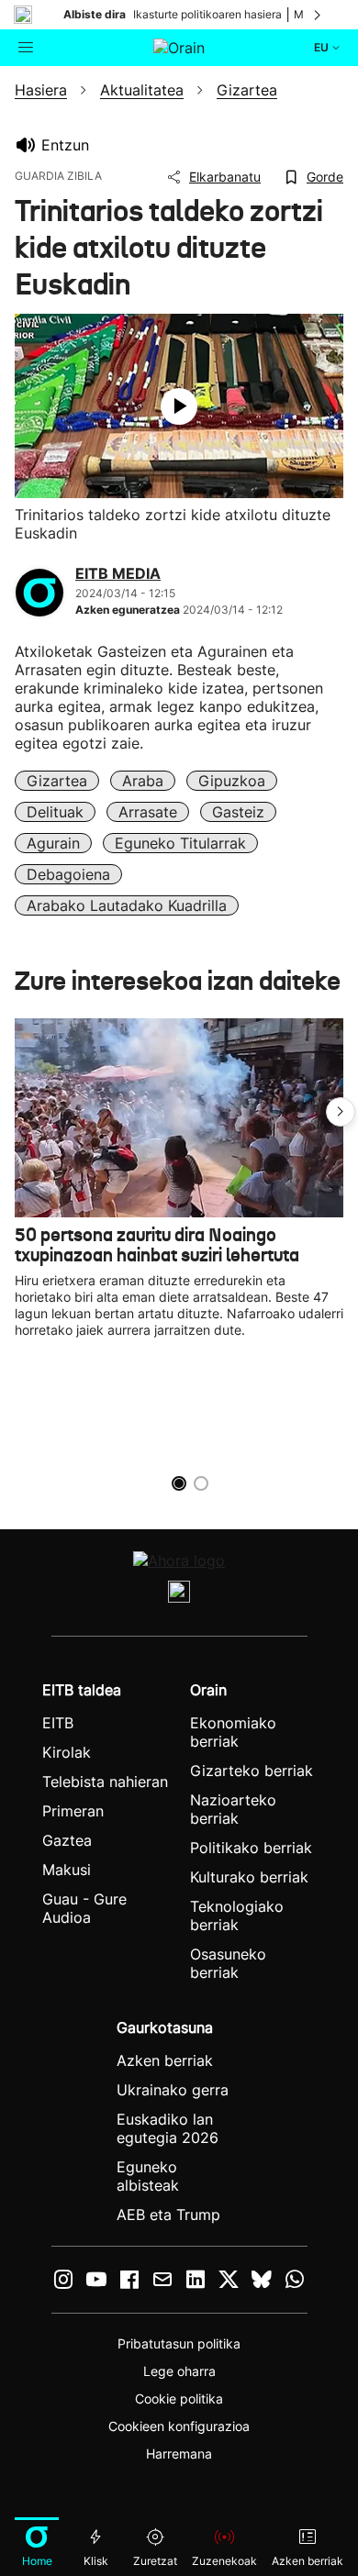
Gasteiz (238, 812)
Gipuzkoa (232, 781)
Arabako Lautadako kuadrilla (127, 905)
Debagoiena (68, 874)
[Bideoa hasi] (179, 406)
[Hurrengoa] (319, 15)
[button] (341, 1112)
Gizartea (57, 781)
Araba (143, 781)
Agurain (53, 843)
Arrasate (148, 812)
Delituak (55, 812)
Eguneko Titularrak (180, 843)
